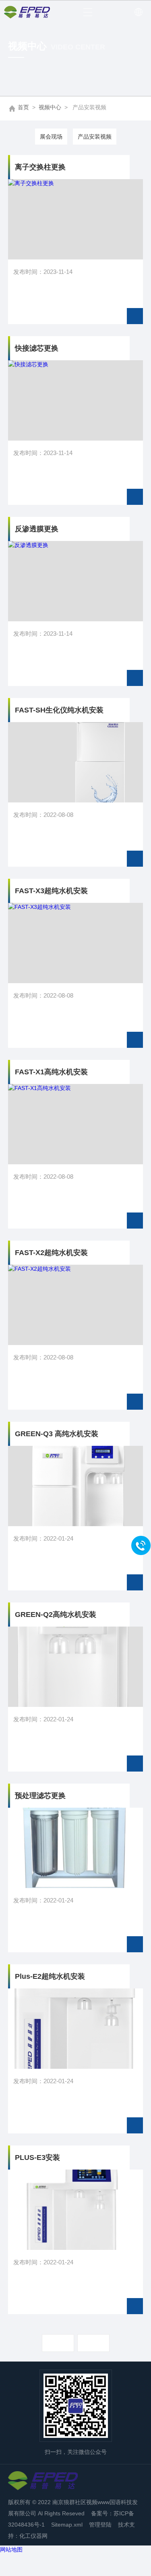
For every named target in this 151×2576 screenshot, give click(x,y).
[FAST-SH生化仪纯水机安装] (75, 762)
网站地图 (11, 2549)
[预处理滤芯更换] (75, 1848)
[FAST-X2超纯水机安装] (75, 1305)
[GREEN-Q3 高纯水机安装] (75, 1486)
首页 (23, 107)
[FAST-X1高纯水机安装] (75, 1124)
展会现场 (51, 137)
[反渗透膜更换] (75, 581)
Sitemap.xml (67, 2525)
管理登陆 (100, 2525)
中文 (138, 12)
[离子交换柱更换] (75, 219)
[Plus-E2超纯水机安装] (75, 2029)
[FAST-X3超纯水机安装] (75, 943)
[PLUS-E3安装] (75, 2210)
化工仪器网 (33, 2536)
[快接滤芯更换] (75, 400)
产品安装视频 (95, 137)
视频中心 (50, 107)
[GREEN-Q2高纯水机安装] (75, 1667)
